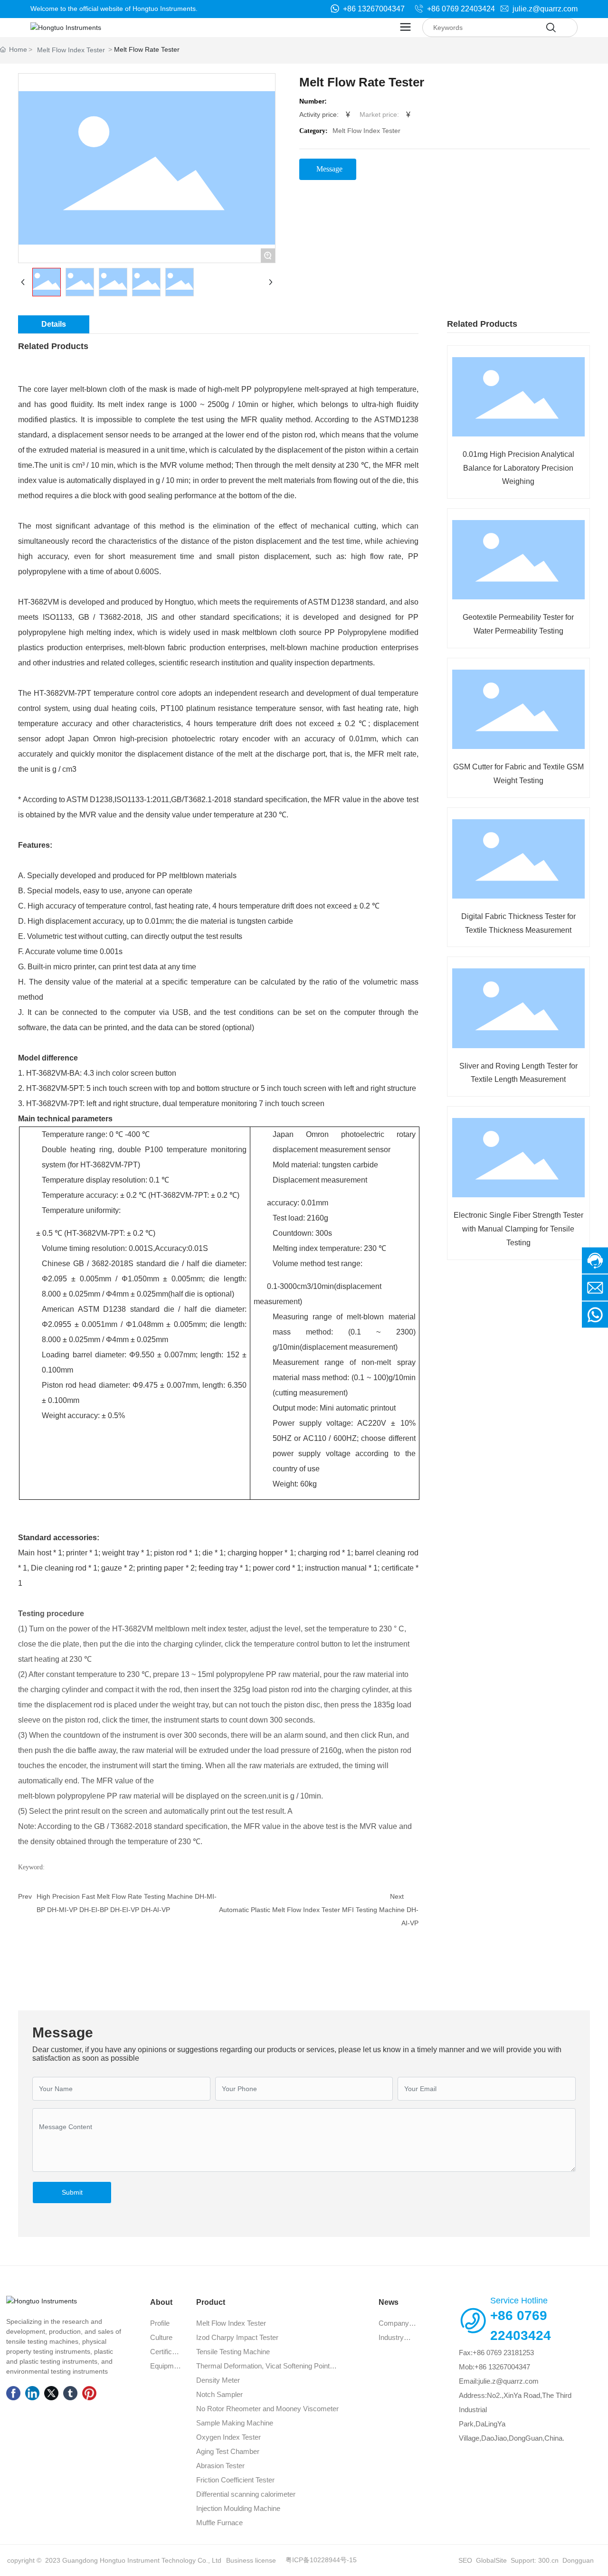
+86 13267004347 (373, 9)
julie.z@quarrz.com (544, 9)
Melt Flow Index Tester (71, 50)
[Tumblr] (70, 2393)
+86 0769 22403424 (460, 9)
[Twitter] (51, 2393)
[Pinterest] (89, 2393)
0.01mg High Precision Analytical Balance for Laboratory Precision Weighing (518, 468)
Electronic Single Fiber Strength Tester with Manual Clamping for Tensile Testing (518, 1229)
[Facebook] (13, 2393)
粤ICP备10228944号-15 (321, 2560)
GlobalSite (491, 2560)
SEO (465, 2560)
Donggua (576, 2560)
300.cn (547, 2560)
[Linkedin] (32, 2393)
